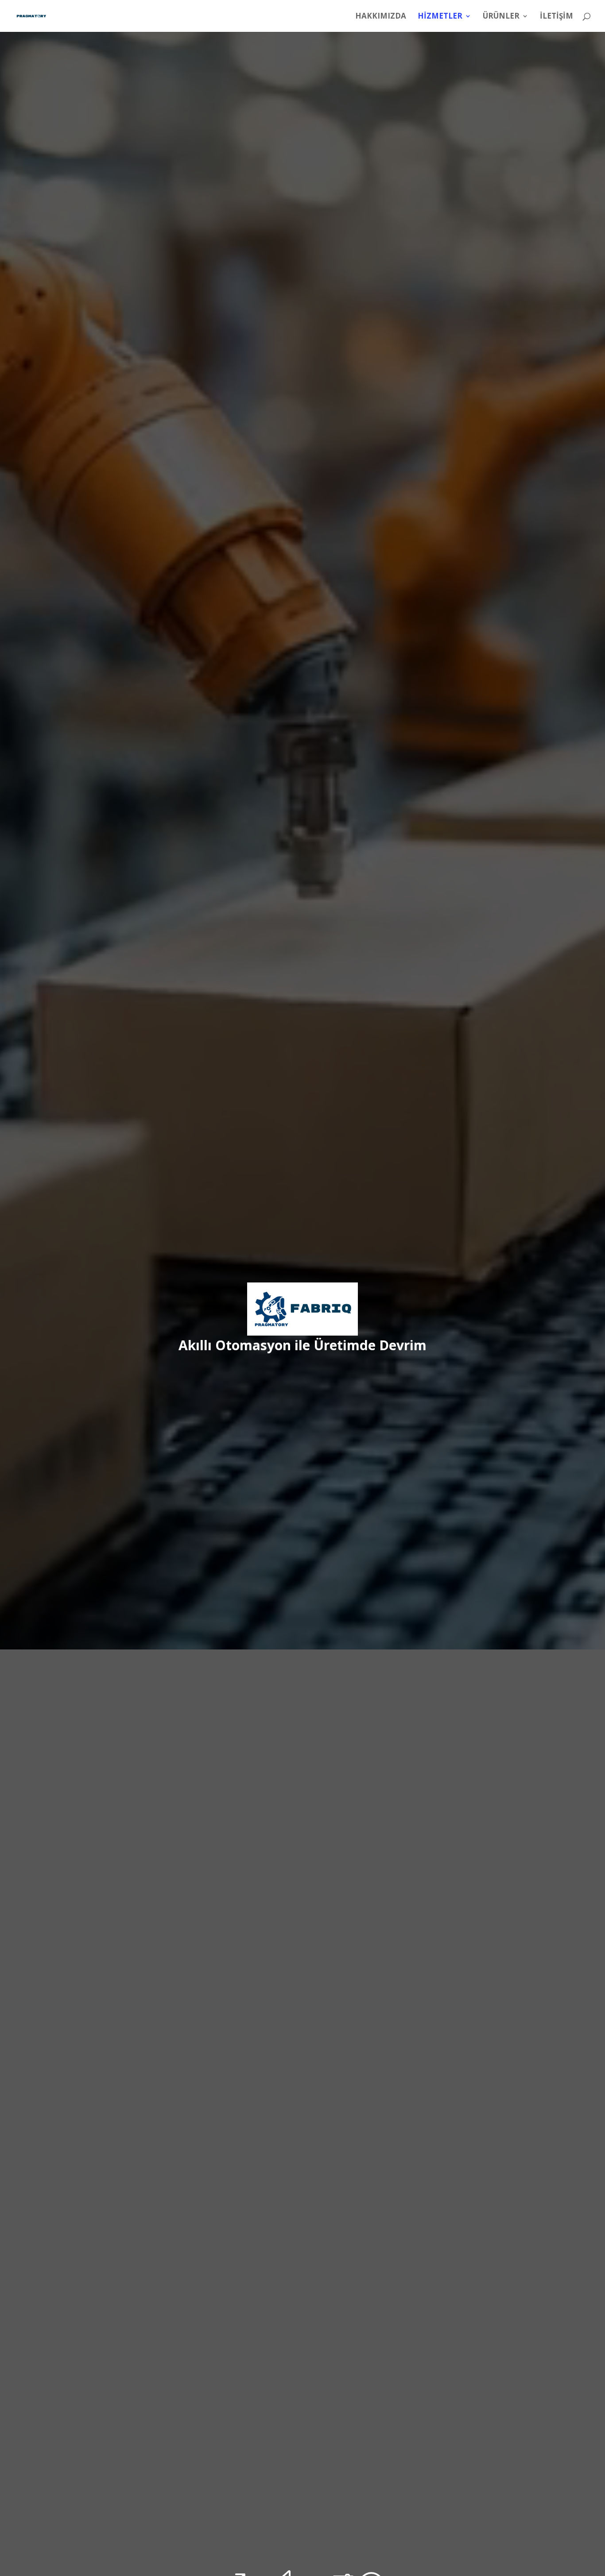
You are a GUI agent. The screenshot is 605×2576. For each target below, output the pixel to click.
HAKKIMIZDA (381, 17)
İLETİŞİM (557, 17)
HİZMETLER (440, 17)
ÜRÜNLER (501, 17)
